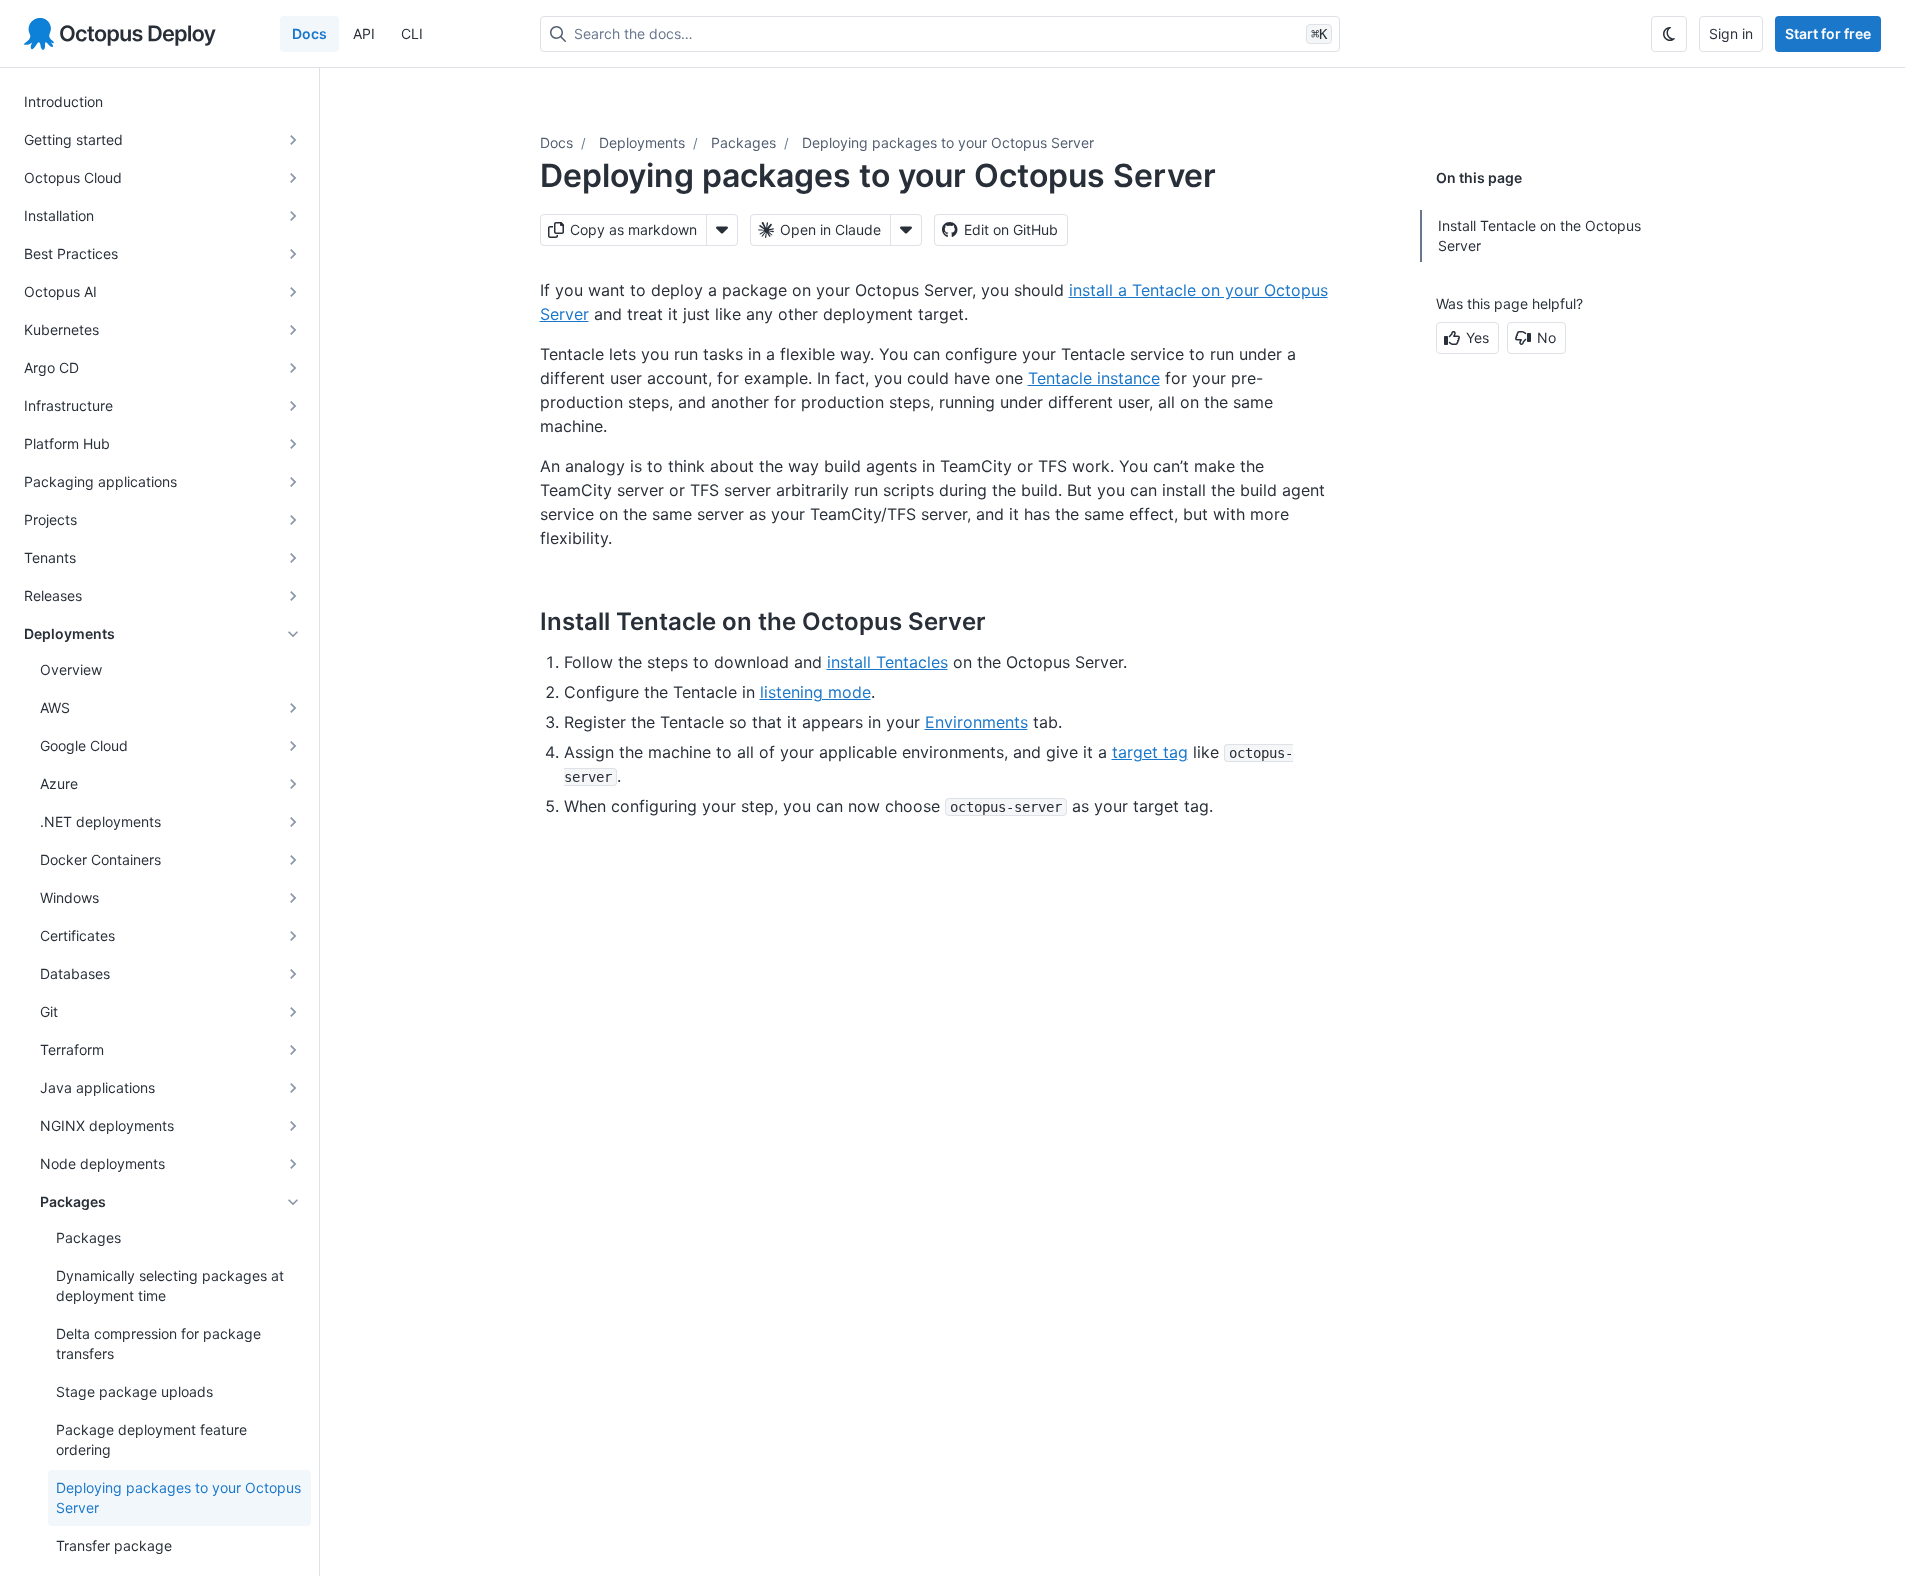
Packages (743, 142)
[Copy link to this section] (1008, 621)
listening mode (815, 692)
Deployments (642, 142)
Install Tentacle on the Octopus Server (1539, 235)
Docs (309, 33)
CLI (412, 33)
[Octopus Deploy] (120, 34)
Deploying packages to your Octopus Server (948, 142)
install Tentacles (887, 662)
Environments (976, 722)
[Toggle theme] (1669, 34)
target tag (1150, 752)
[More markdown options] (722, 230)
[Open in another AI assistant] (906, 230)
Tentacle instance (1094, 378)
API (364, 33)
